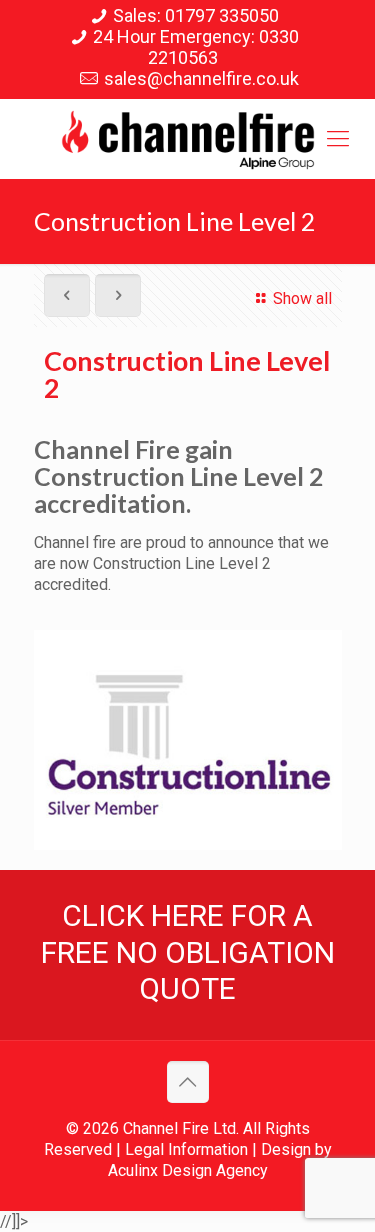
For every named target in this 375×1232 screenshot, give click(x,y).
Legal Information (186, 1149)
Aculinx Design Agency (188, 1170)
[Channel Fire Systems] (187, 139)
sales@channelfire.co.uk (201, 78)
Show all (302, 298)
